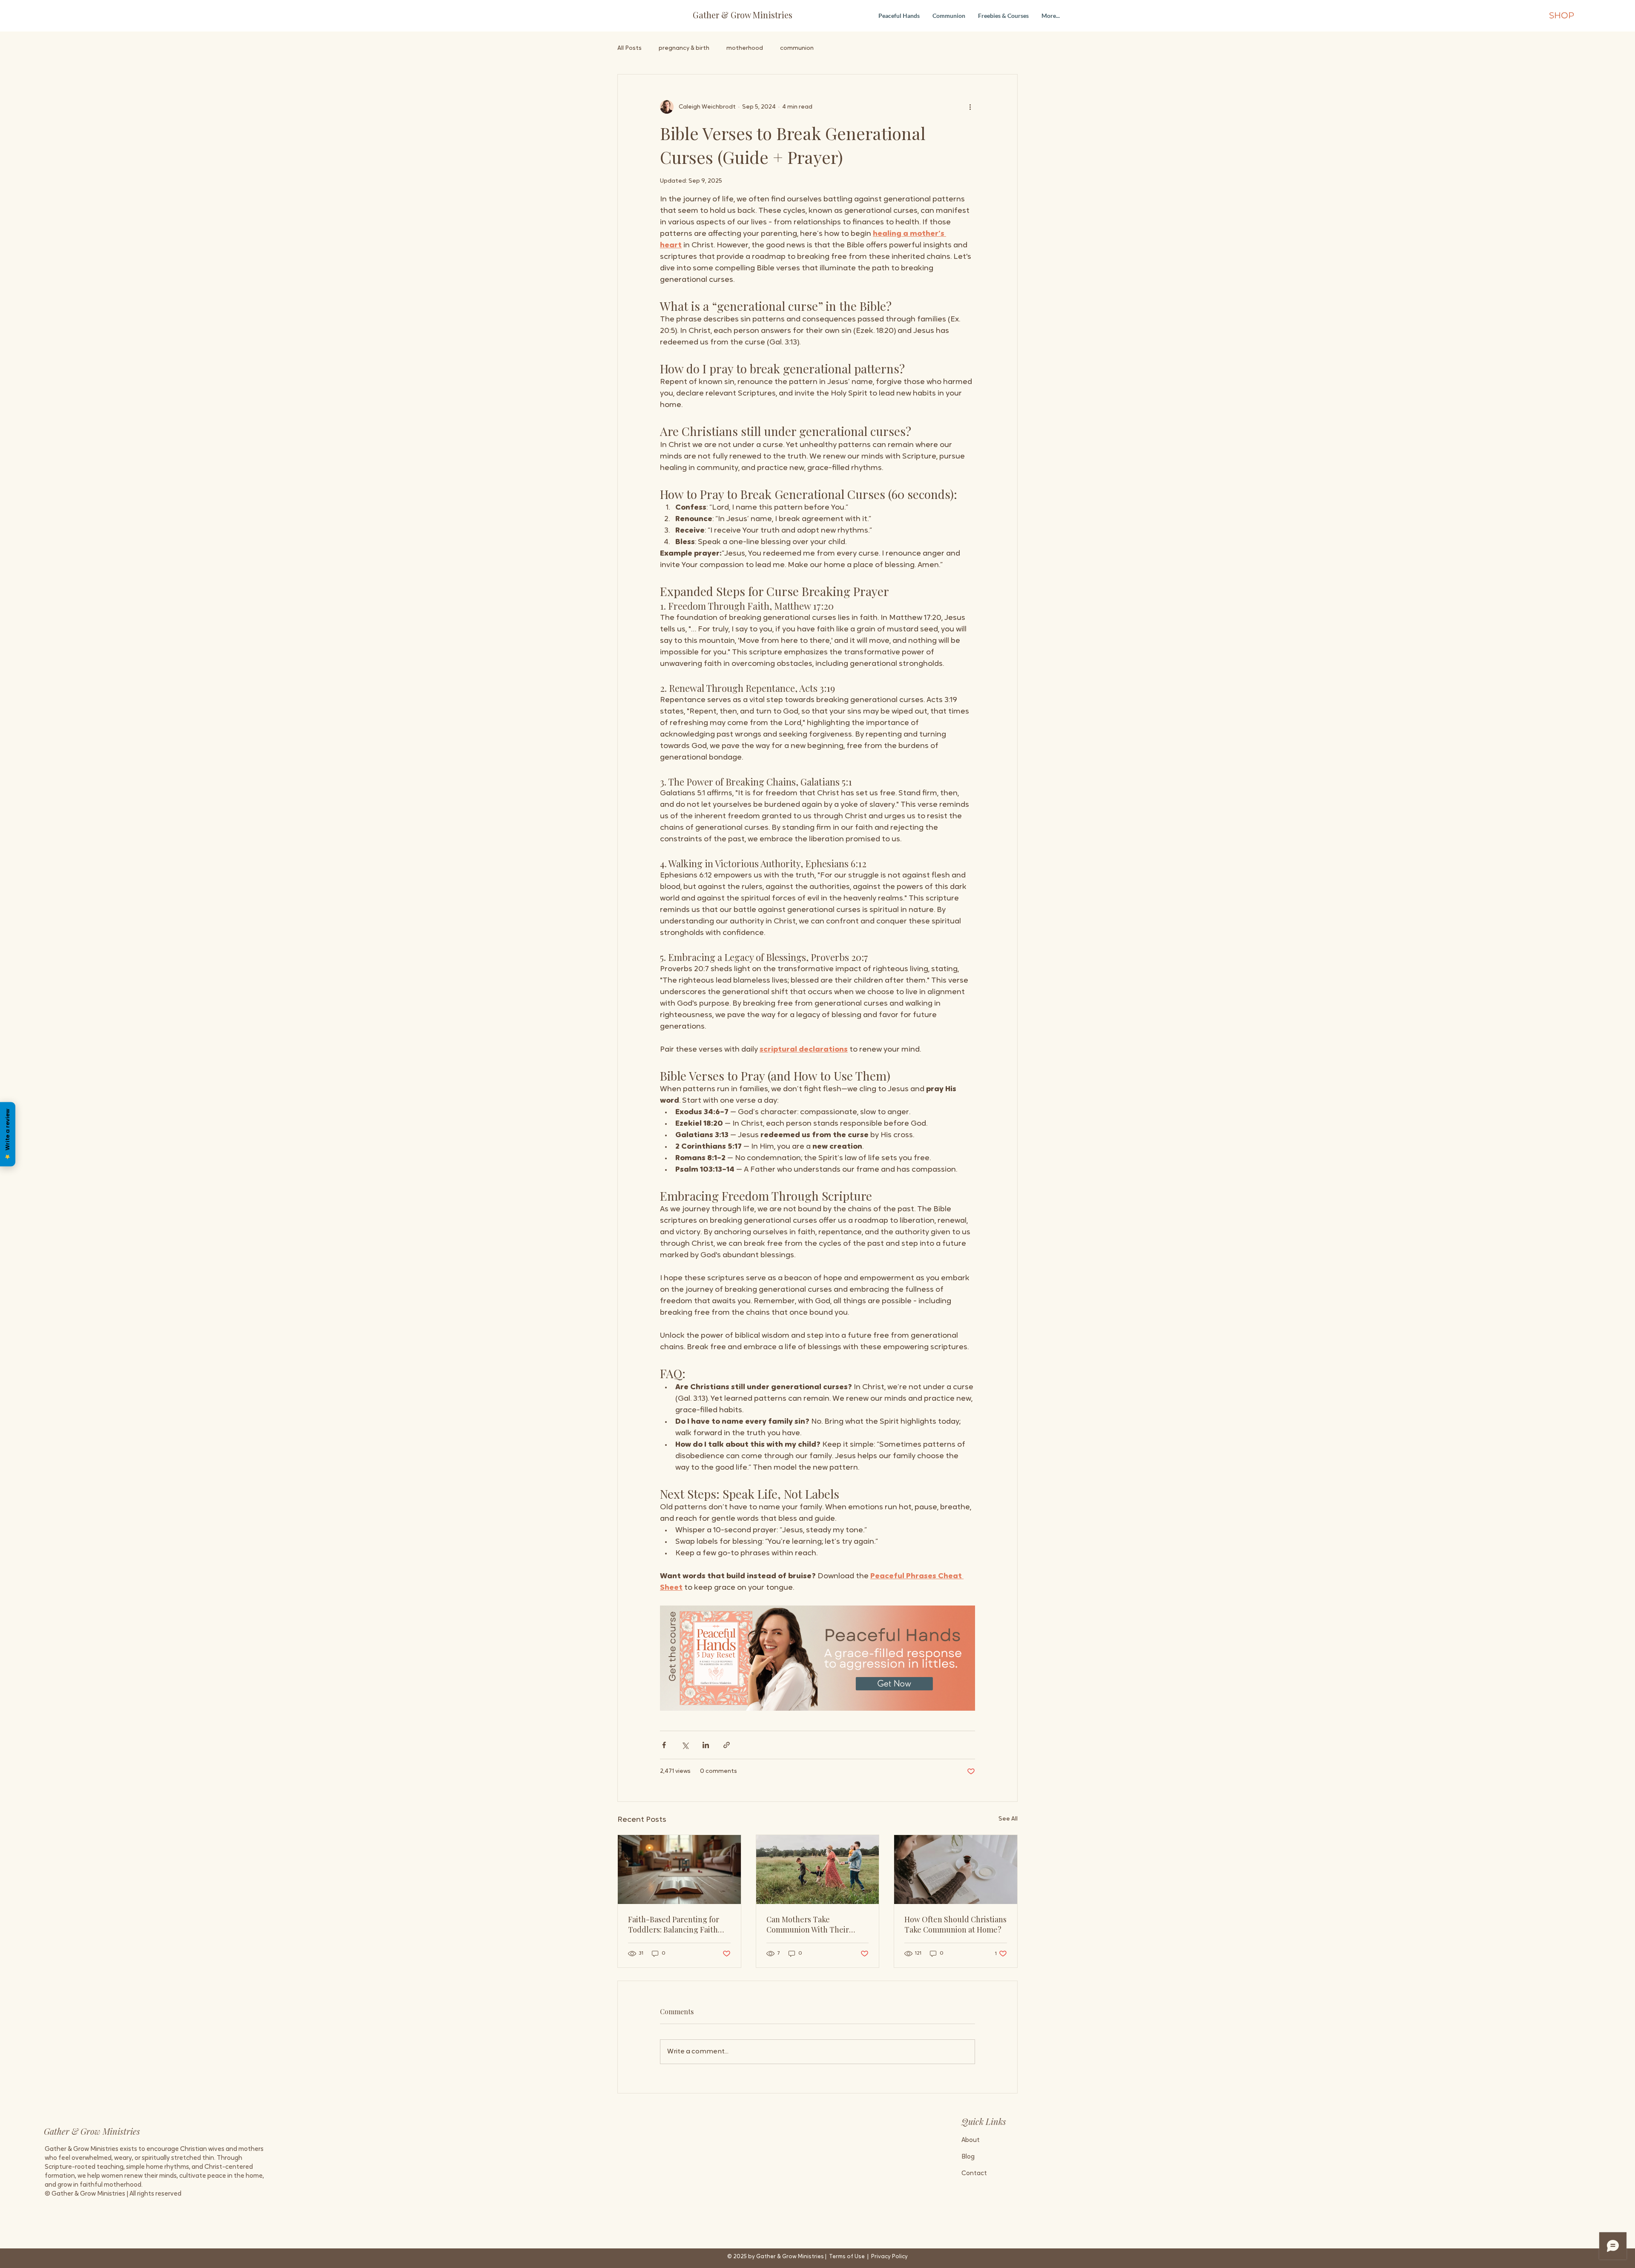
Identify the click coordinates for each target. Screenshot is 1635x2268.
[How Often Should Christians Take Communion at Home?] (956, 1869)
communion (797, 48)
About (971, 2140)
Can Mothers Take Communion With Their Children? (808, 1924)
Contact (974, 2174)
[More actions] (970, 107)
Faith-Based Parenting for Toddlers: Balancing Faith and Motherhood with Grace (677, 1924)
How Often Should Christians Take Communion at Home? (955, 1924)
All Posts (630, 48)
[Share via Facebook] (664, 1745)
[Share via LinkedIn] (706, 1745)
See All (1008, 1819)
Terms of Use (847, 2257)
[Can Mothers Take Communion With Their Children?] (818, 1869)
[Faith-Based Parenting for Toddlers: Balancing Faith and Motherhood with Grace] (679, 1869)
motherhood (745, 48)
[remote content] (817, 1658)
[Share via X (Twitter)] (685, 1745)
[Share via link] (727, 1745)
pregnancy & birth (684, 48)
